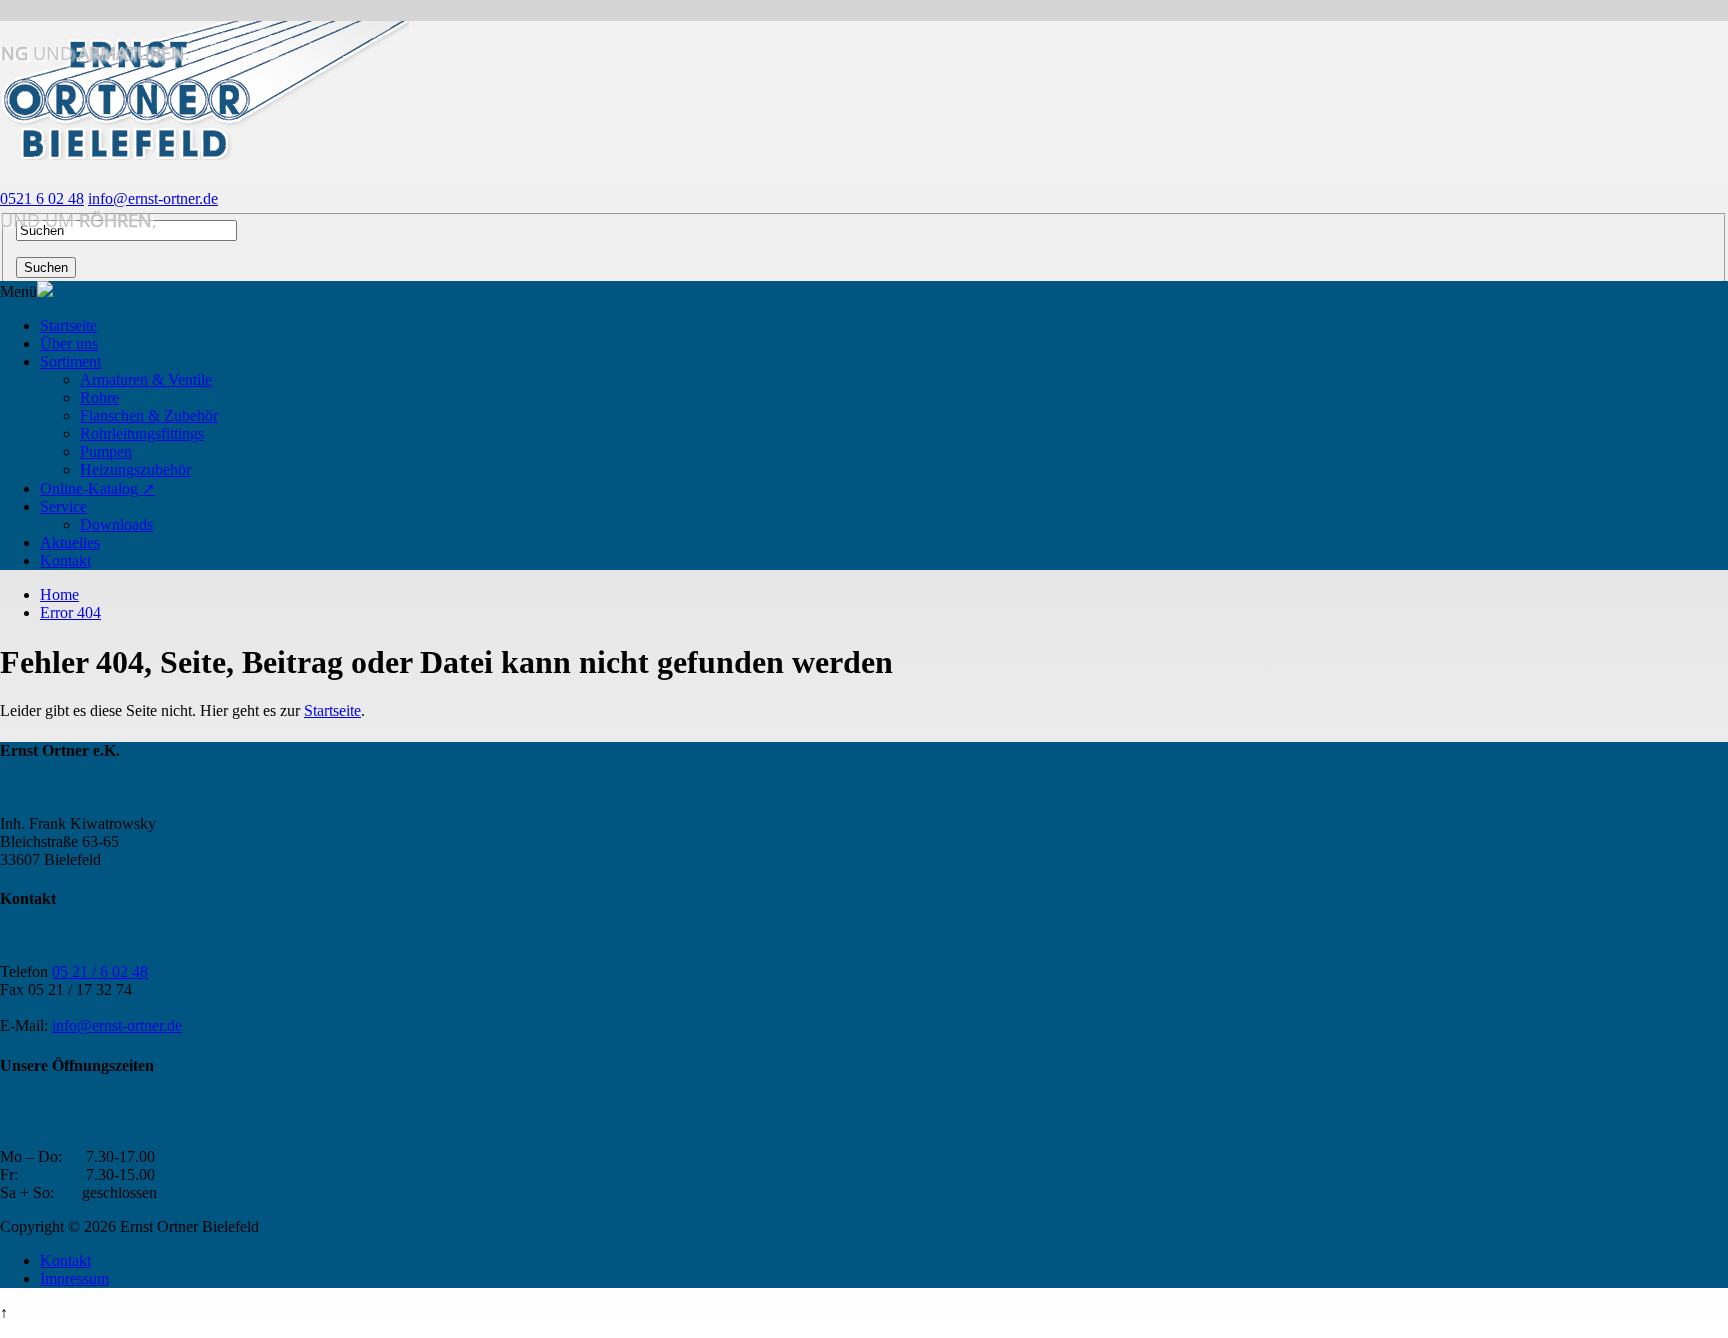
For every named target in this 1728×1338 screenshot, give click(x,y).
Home (59, 594)
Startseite (68, 325)
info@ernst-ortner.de (153, 198)
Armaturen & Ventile (146, 379)
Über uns (69, 343)
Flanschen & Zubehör (149, 415)
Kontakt (65, 560)
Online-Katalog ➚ (97, 488)
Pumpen (106, 451)
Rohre (99, 397)
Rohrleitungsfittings (142, 433)
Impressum (74, 1278)
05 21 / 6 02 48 (100, 971)
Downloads (116, 524)
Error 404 (70, 612)
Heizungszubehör (135, 469)
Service (63, 506)
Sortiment (70, 361)
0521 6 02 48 (42, 198)
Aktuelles (70, 542)
